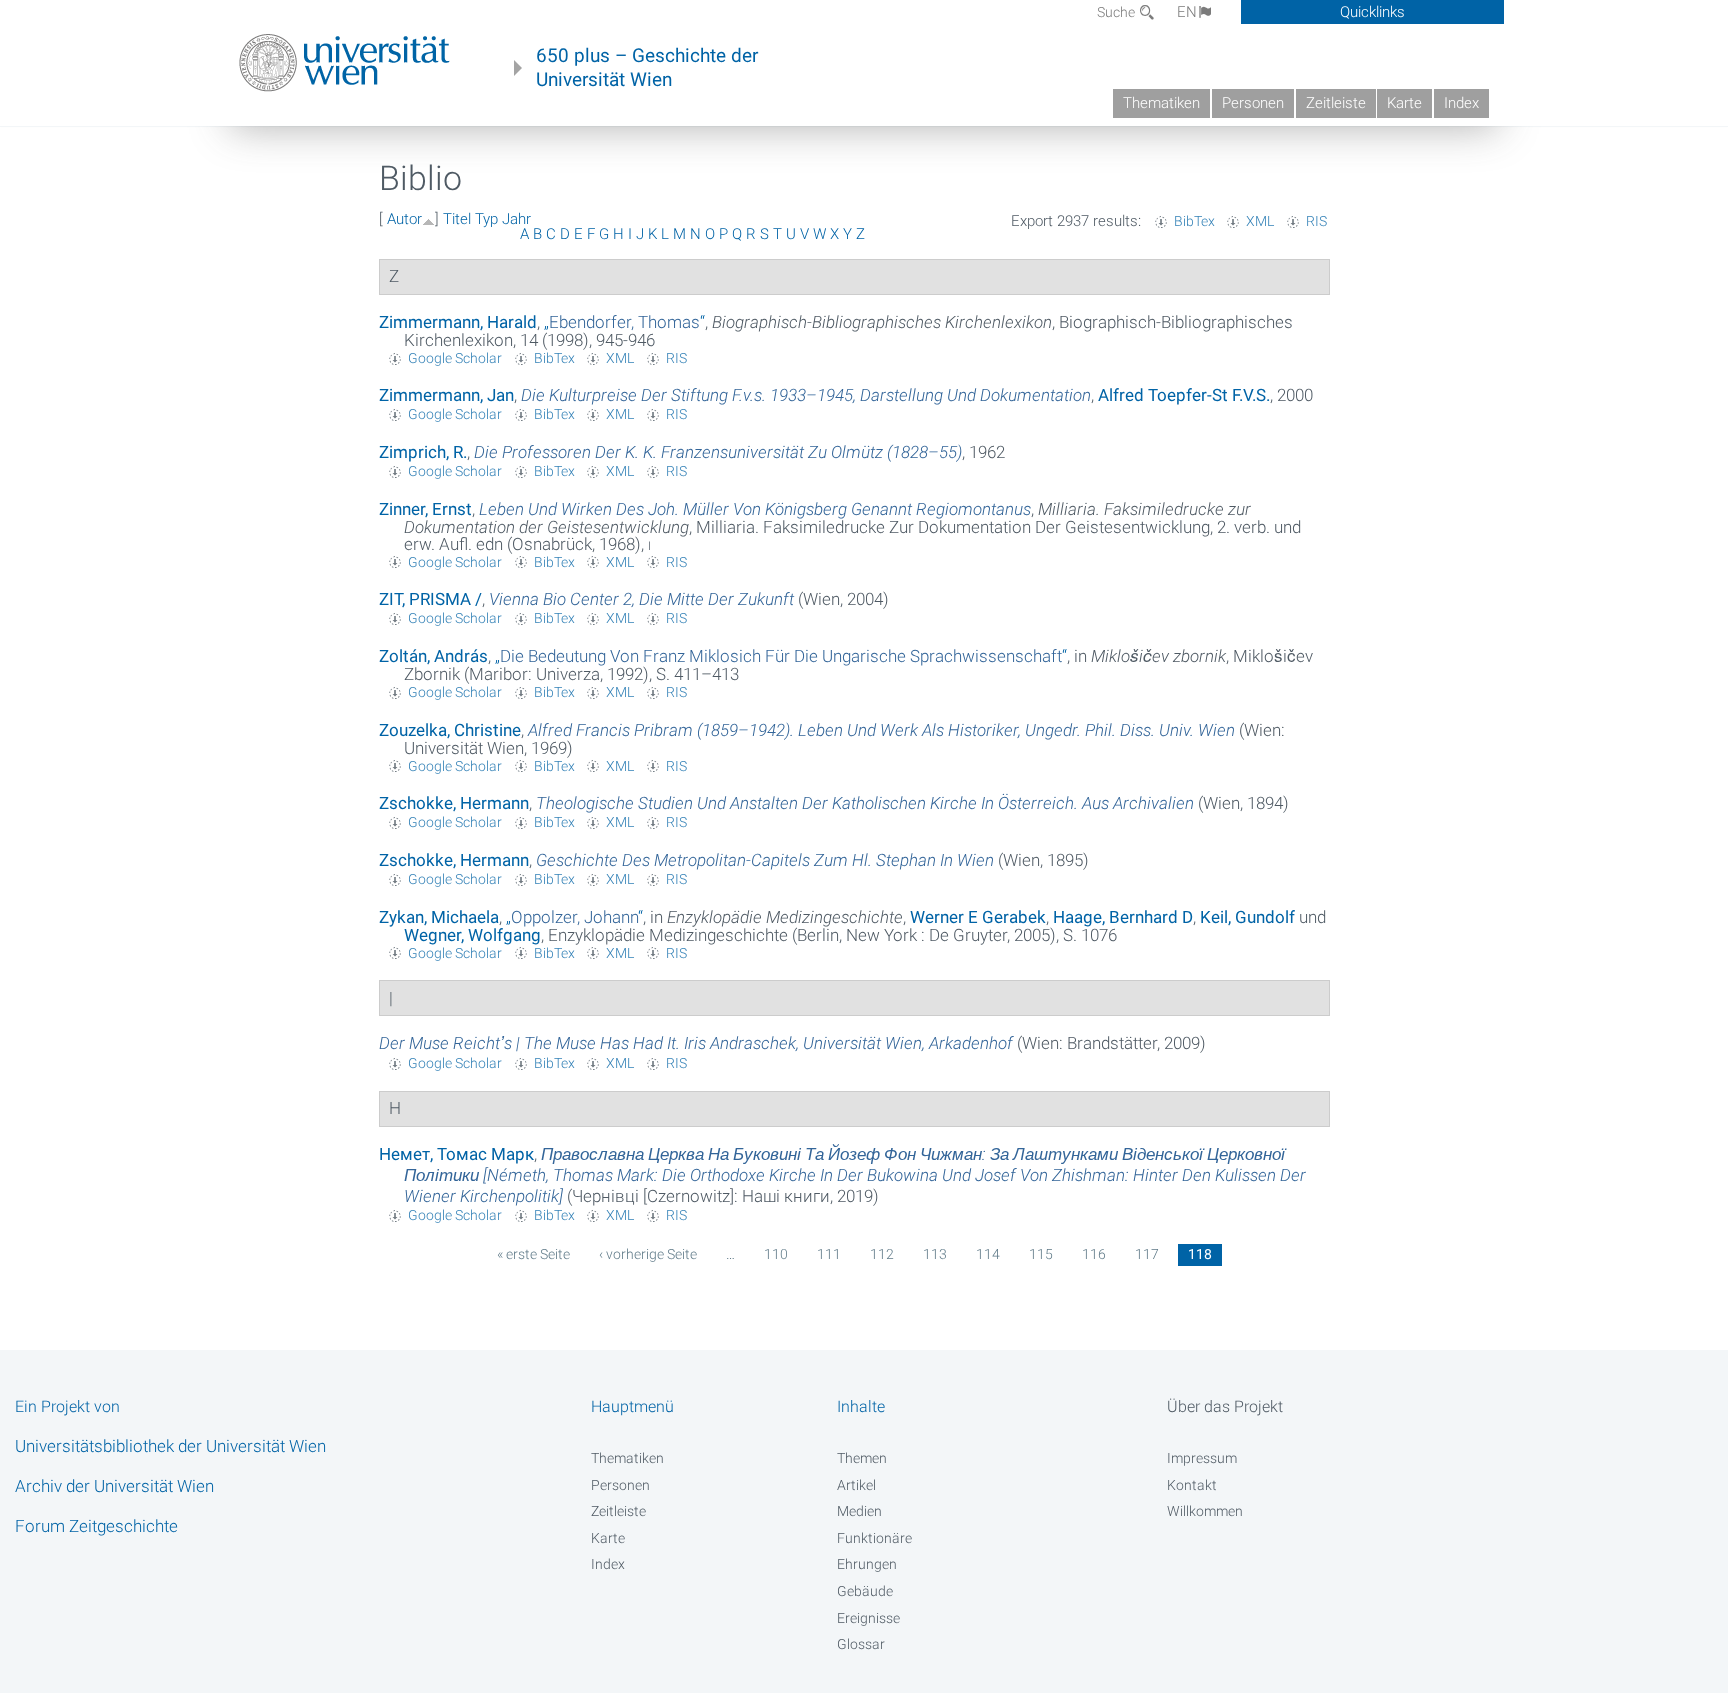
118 (1200, 1254)
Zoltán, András (433, 656)
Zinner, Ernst (425, 509)
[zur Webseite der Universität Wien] (344, 63)
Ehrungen (867, 1564)
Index (1461, 103)
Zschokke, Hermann (454, 803)
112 (882, 1254)
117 (1147, 1254)
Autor (404, 219)
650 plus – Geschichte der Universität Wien (647, 68)
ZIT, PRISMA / (430, 599)
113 (935, 1254)
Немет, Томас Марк (456, 1154)
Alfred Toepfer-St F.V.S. (1184, 395)
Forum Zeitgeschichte (96, 1526)
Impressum (1202, 1458)
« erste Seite (533, 1254)
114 (988, 1254)
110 (776, 1254)
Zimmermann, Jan (446, 395)
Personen (1253, 103)
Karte (1404, 103)
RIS (1316, 221)
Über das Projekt (1225, 1406)
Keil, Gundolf (1247, 917)
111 (829, 1254)
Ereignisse (868, 1618)
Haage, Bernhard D (1123, 917)
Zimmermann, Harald (458, 322)
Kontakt (1192, 1485)
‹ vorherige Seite (648, 1254)
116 (1094, 1254)
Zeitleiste (1336, 103)
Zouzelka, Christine (450, 730)
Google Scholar (455, 358)
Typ (486, 219)
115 (1041, 1254)
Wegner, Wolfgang (472, 935)
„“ (624, 322)
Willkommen (1205, 1511)
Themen (862, 1458)
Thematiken (1161, 103)
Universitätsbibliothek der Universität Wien (170, 1446)
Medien (859, 1511)
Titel (457, 219)
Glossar (861, 1644)
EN (1187, 12)
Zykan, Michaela (439, 917)
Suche (1117, 12)
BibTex (1194, 221)
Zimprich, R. (423, 452)
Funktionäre (874, 1538)
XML (1260, 221)
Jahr (516, 219)
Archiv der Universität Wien (114, 1486)
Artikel (856, 1485)
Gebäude (865, 1591)
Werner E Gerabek (978, 917)
